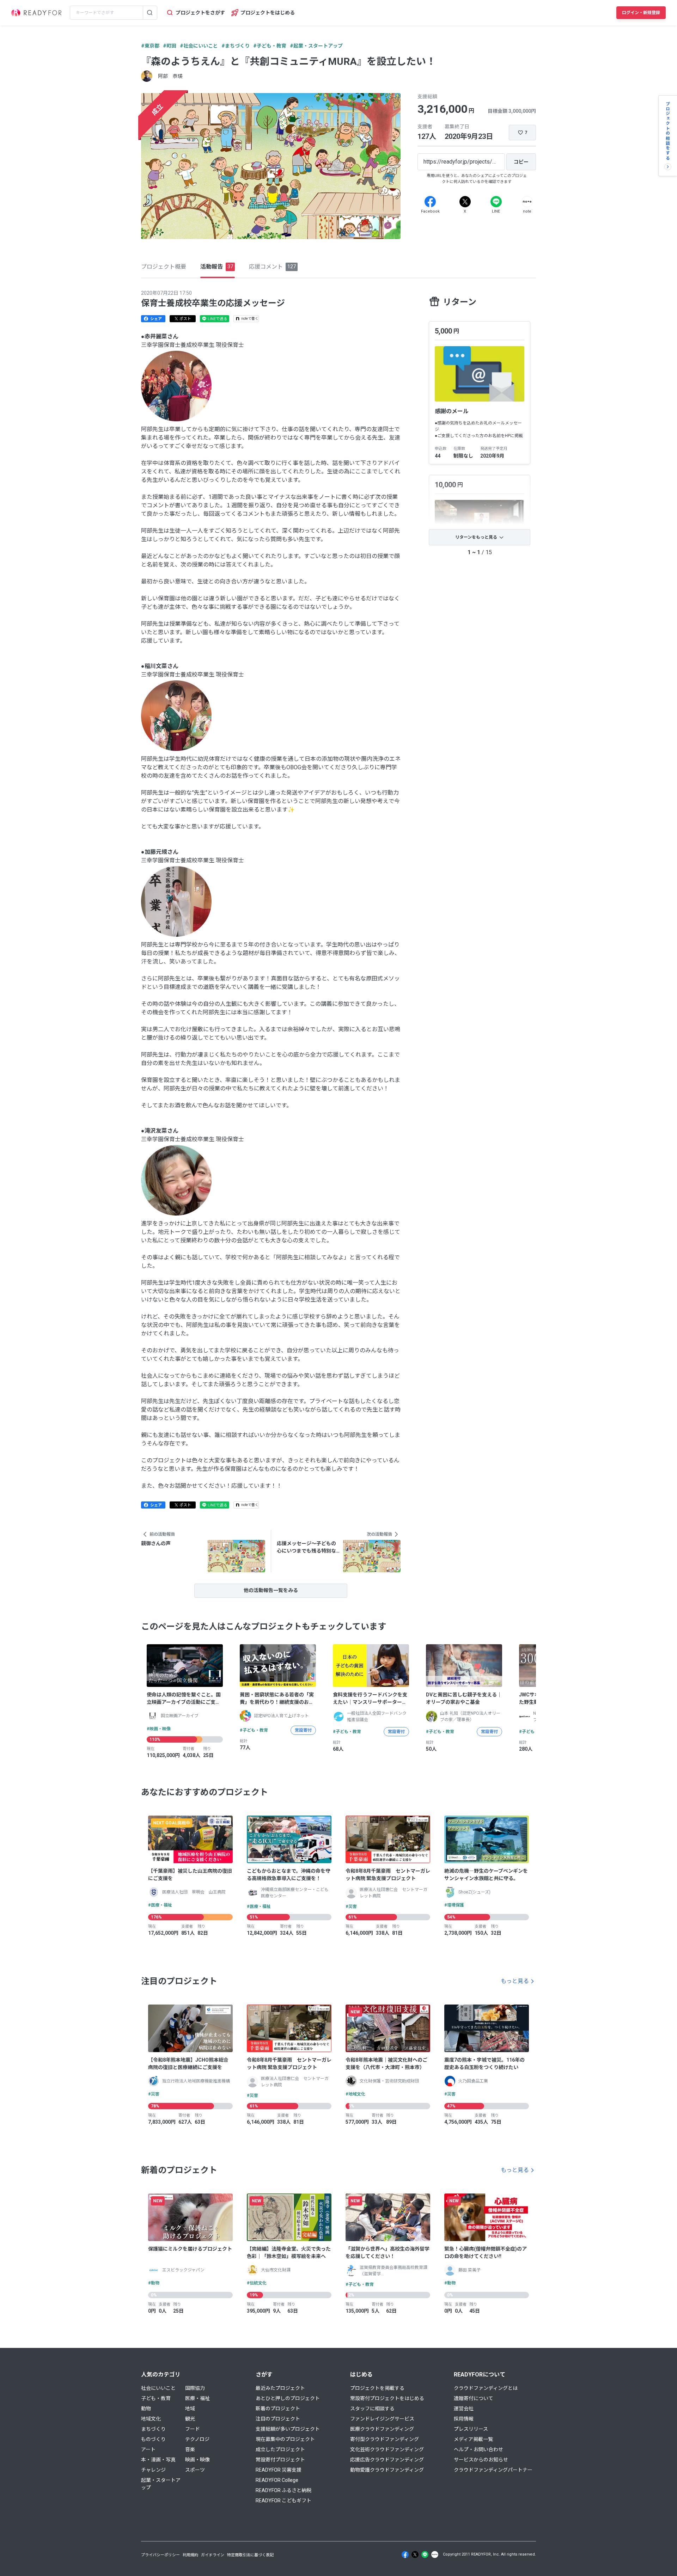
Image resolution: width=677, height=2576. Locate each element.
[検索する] (150, 13)
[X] (465, 202)
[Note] (527, 202)
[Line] (496, 202)
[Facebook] (430, 202)
